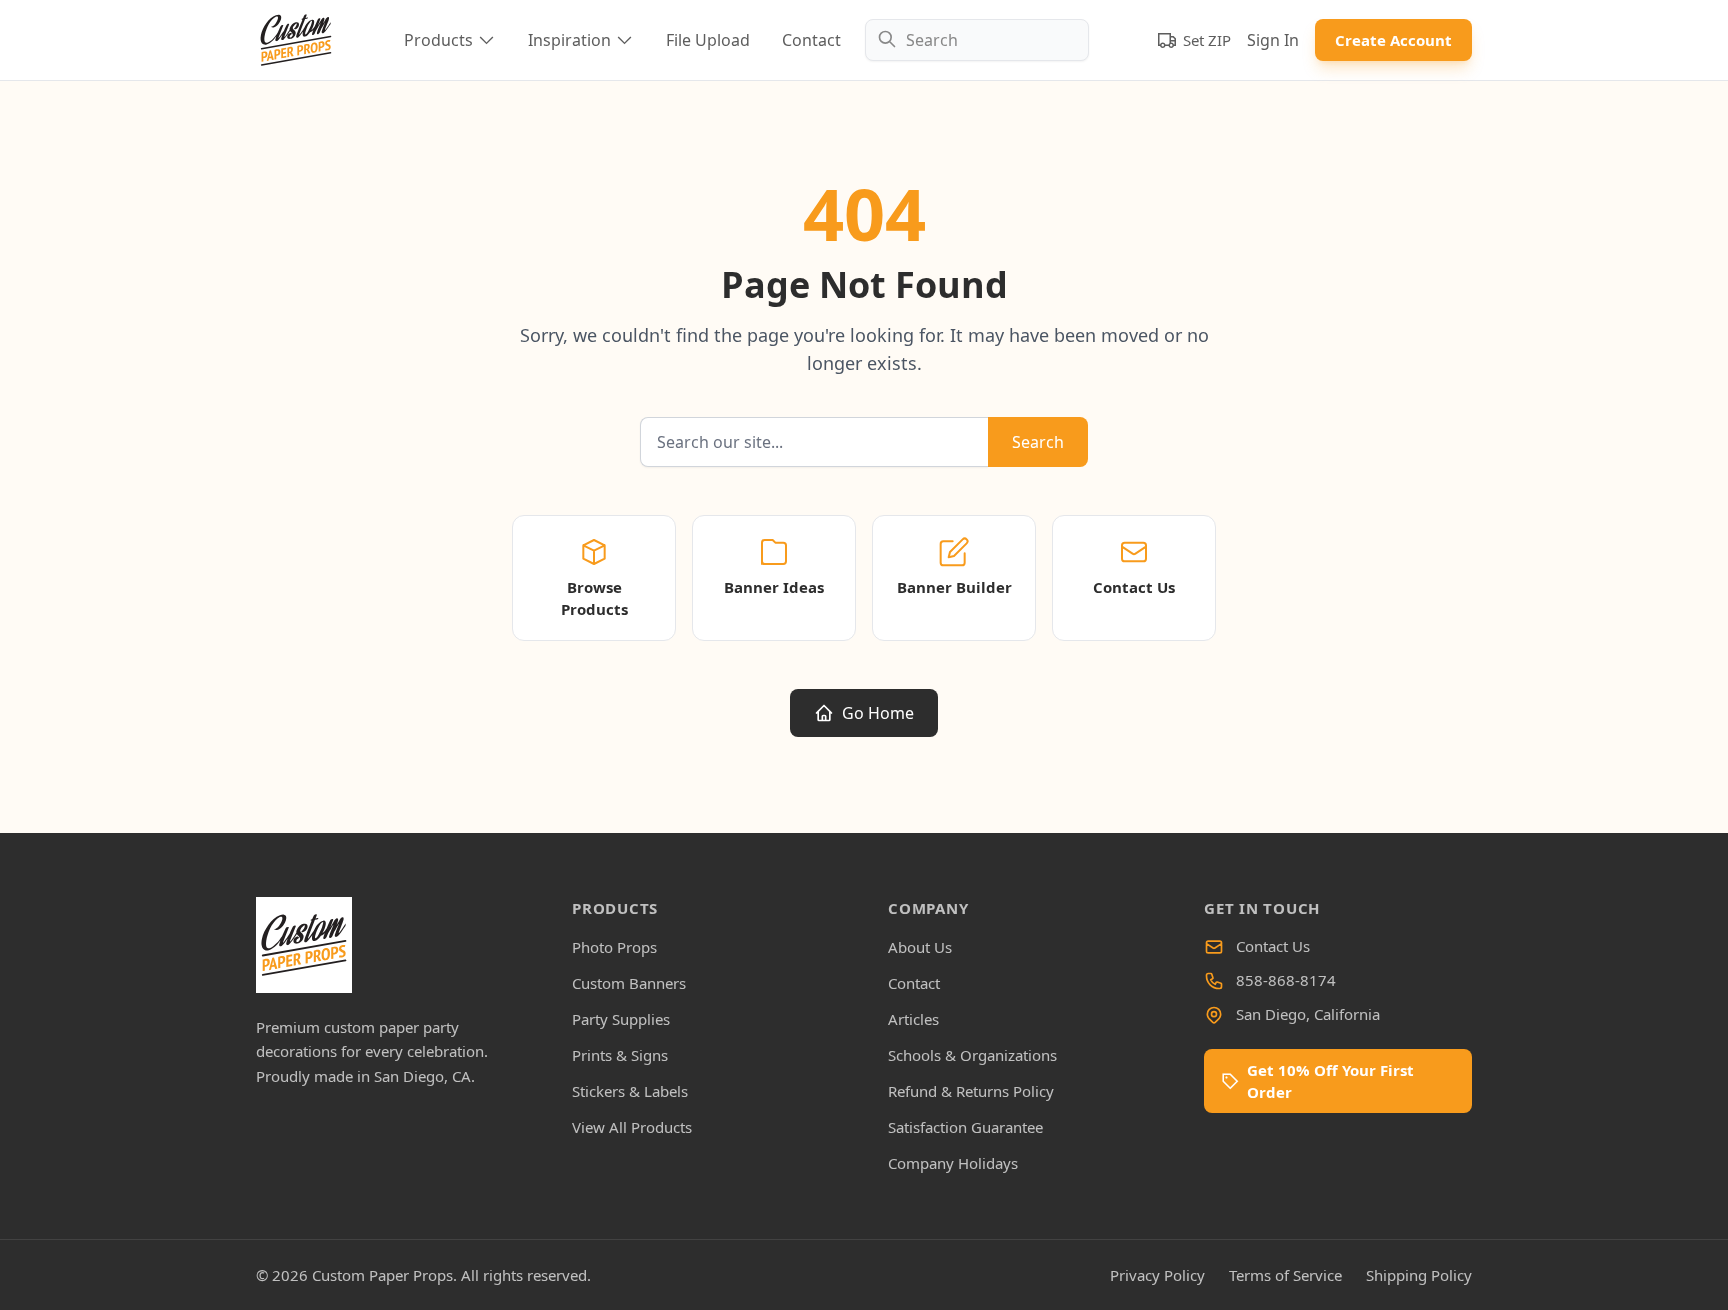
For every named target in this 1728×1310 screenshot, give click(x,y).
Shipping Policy (1419, 1275)
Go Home (878, 713)
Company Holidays (953, 1163)
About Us (920, 947)
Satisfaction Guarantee (965, 1127)
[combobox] (977, 40)
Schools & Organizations (972, 1055)
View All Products (632, 1127)
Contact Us (1273, 946)
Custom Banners (629, 983)
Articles (913, 1019)
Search (1038, 442)
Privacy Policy (1157, 1275)
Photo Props (614, 947)
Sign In (1273, 40)
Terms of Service (1285, 1275)
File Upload (708, 40)
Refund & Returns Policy (971, 1091)
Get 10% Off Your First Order (1330, 1081)
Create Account (1393, 40)
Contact (811, 40)
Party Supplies (621, 1019)
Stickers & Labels (630, 1091)
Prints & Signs (620, 1055)
